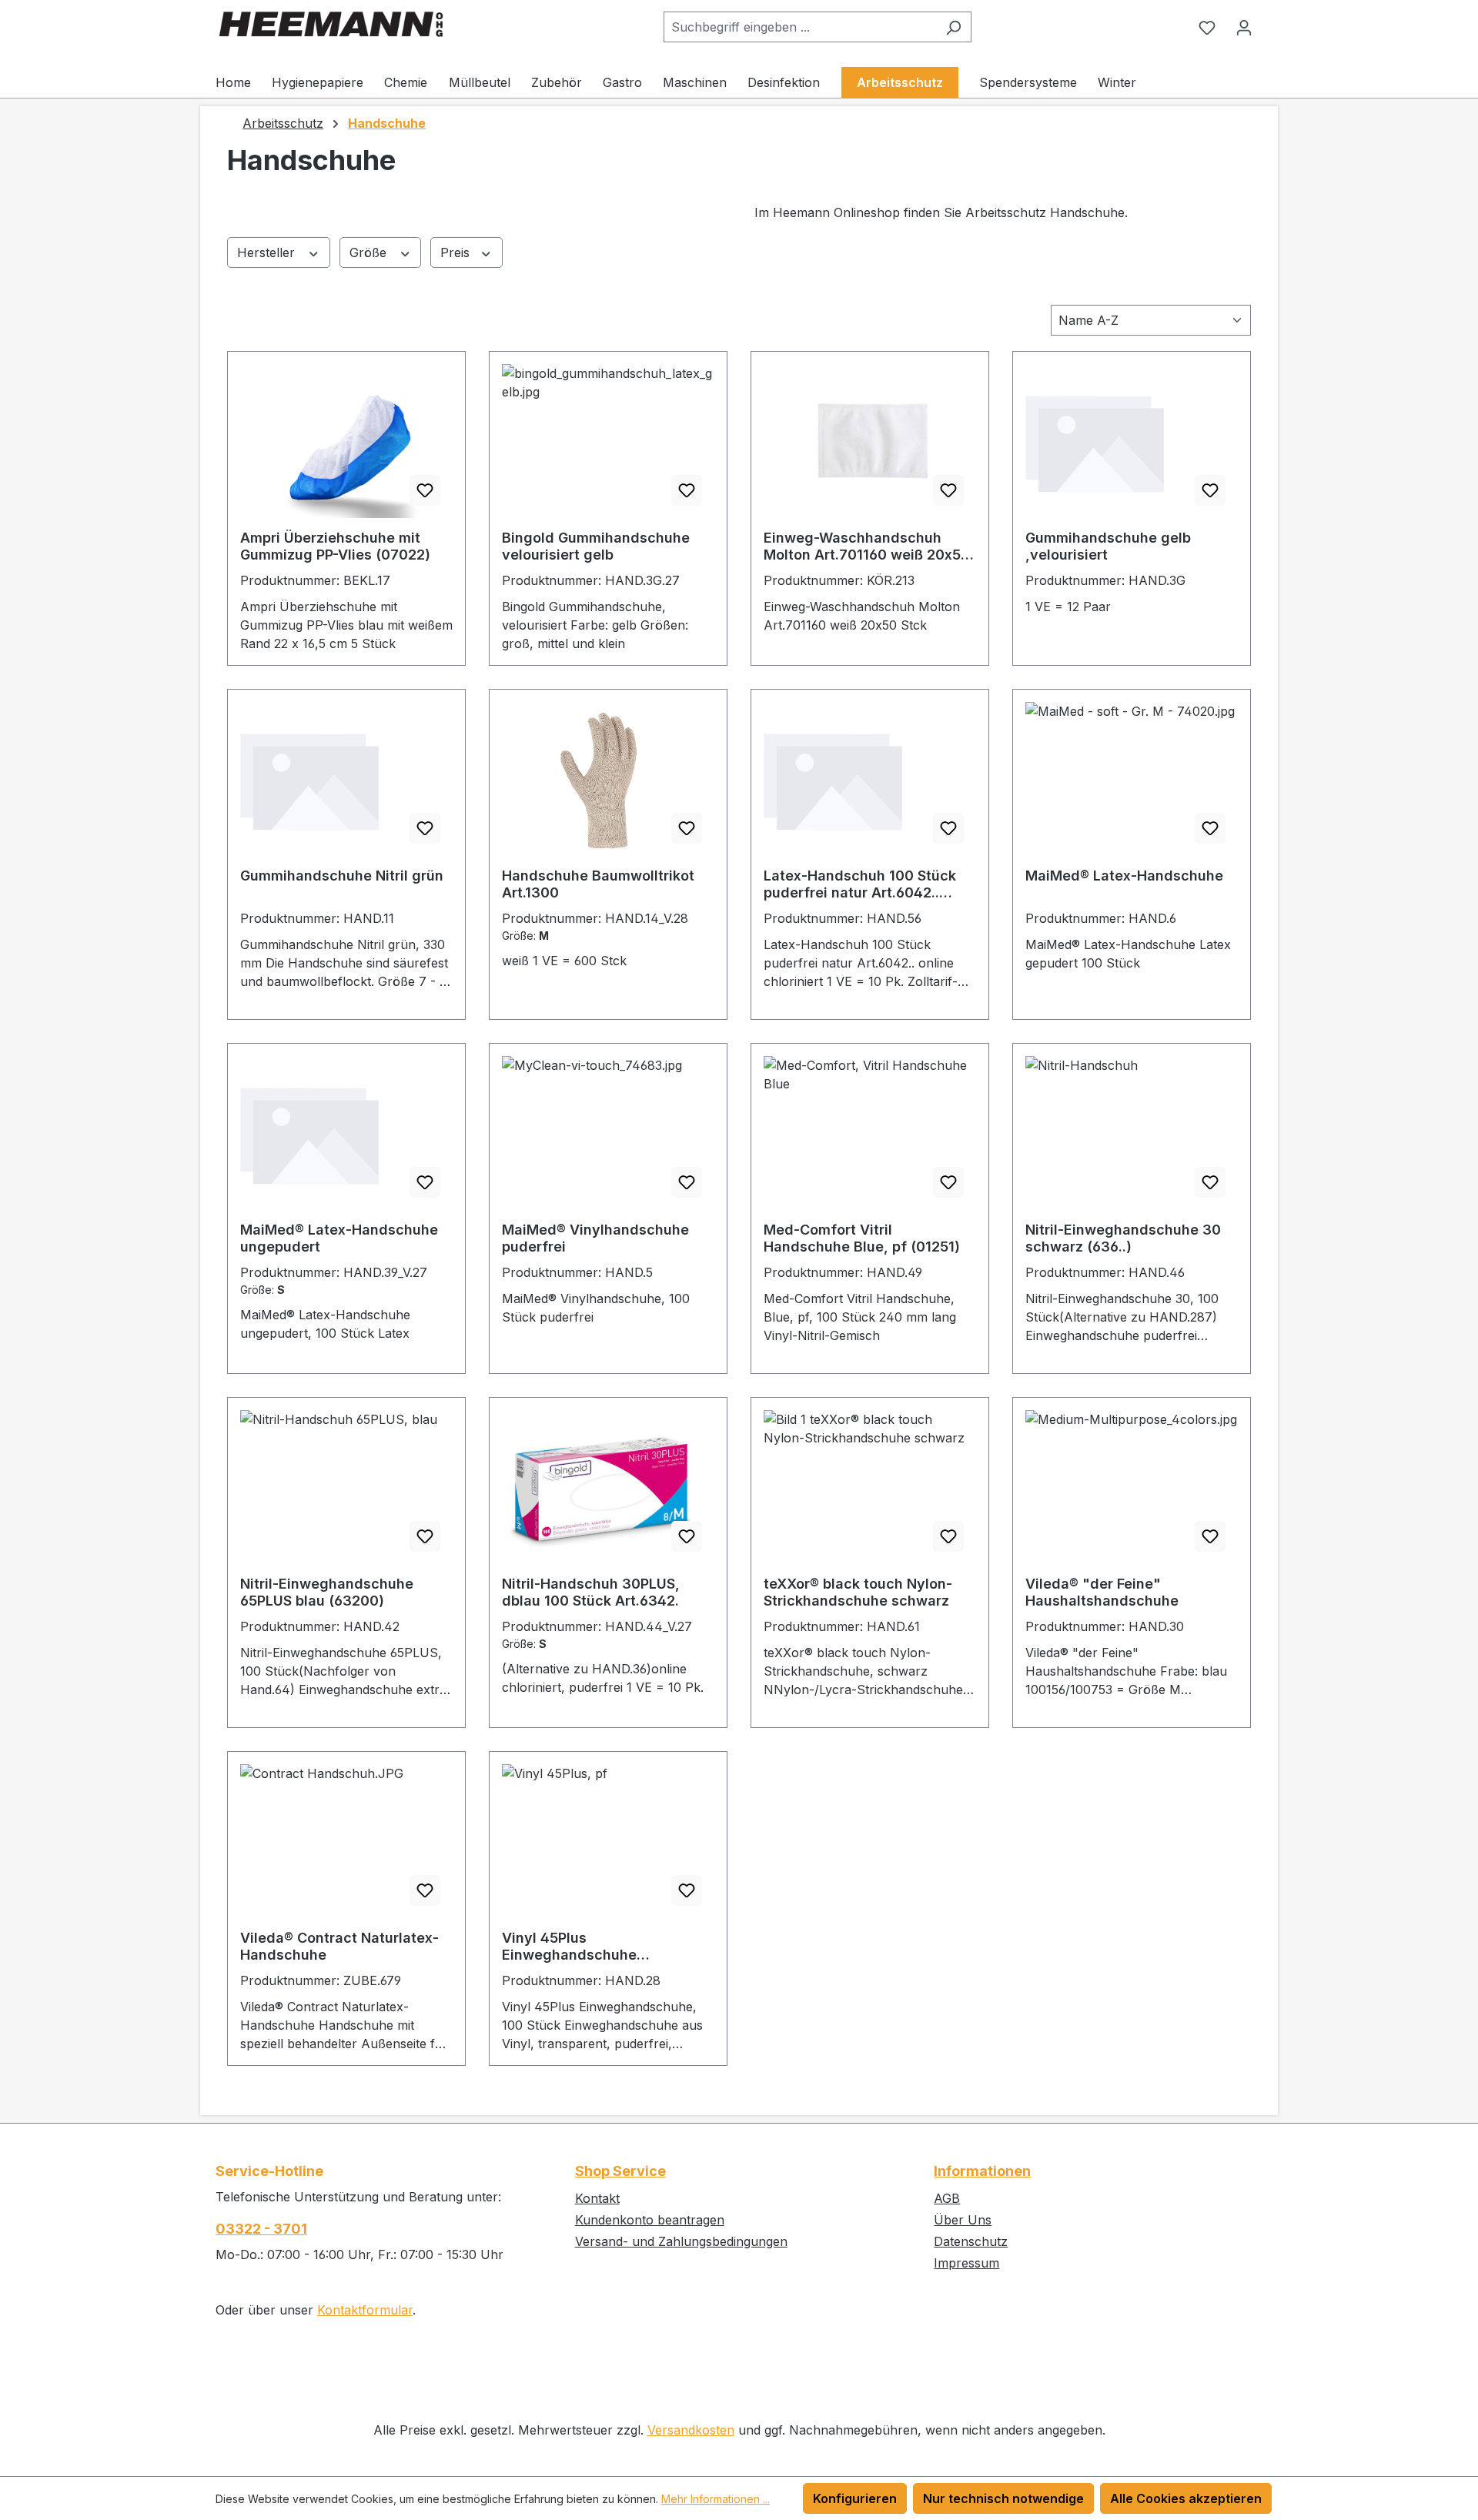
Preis (457, 252)
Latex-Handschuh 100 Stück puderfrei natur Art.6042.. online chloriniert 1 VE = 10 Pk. (866, 884)
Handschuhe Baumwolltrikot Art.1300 (598, 884)
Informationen (982, 2171)
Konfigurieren (855, 2498)
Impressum (966, 2263)
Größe (370, 252)
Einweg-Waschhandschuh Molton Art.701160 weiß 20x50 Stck (867, 546)
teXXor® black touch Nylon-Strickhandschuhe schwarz (858, 1592)
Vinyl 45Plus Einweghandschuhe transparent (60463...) (577, 1947)
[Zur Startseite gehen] (331, 24)
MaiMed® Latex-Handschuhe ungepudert (339, 1238)
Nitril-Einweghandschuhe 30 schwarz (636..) (1123, 1238)
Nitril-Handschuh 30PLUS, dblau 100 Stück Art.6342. (591, 1592)
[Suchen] (953, 27)
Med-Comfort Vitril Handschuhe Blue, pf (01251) (862, 1238)
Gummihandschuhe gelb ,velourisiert (1108, 546)
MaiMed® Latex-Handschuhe (1124, 876)
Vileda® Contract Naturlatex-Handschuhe (339, 1946)
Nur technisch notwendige (1003, 2498)
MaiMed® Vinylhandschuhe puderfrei (595, 1238)
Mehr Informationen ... (716, 2499)
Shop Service (620, 2171)
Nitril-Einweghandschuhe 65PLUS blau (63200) (327, 1592)
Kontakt (597, 2198)
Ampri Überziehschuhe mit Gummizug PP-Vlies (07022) (335, 546)
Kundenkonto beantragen (650, 2220)
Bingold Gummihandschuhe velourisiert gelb (596, 546)
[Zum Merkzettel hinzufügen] (425, 490)
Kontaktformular (365, 2310)
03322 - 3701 (261, 2229)
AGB (947, 2198)
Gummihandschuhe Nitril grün (342, 876)
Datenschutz (971, 2241)
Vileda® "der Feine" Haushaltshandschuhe (1102, 1592)
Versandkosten (691, 2430)
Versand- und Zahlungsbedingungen (681, 2241)
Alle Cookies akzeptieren (1186, 2498)
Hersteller (268, 252)
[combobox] (800, 27)
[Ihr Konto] (1244, 27)
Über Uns (963, 2220)
